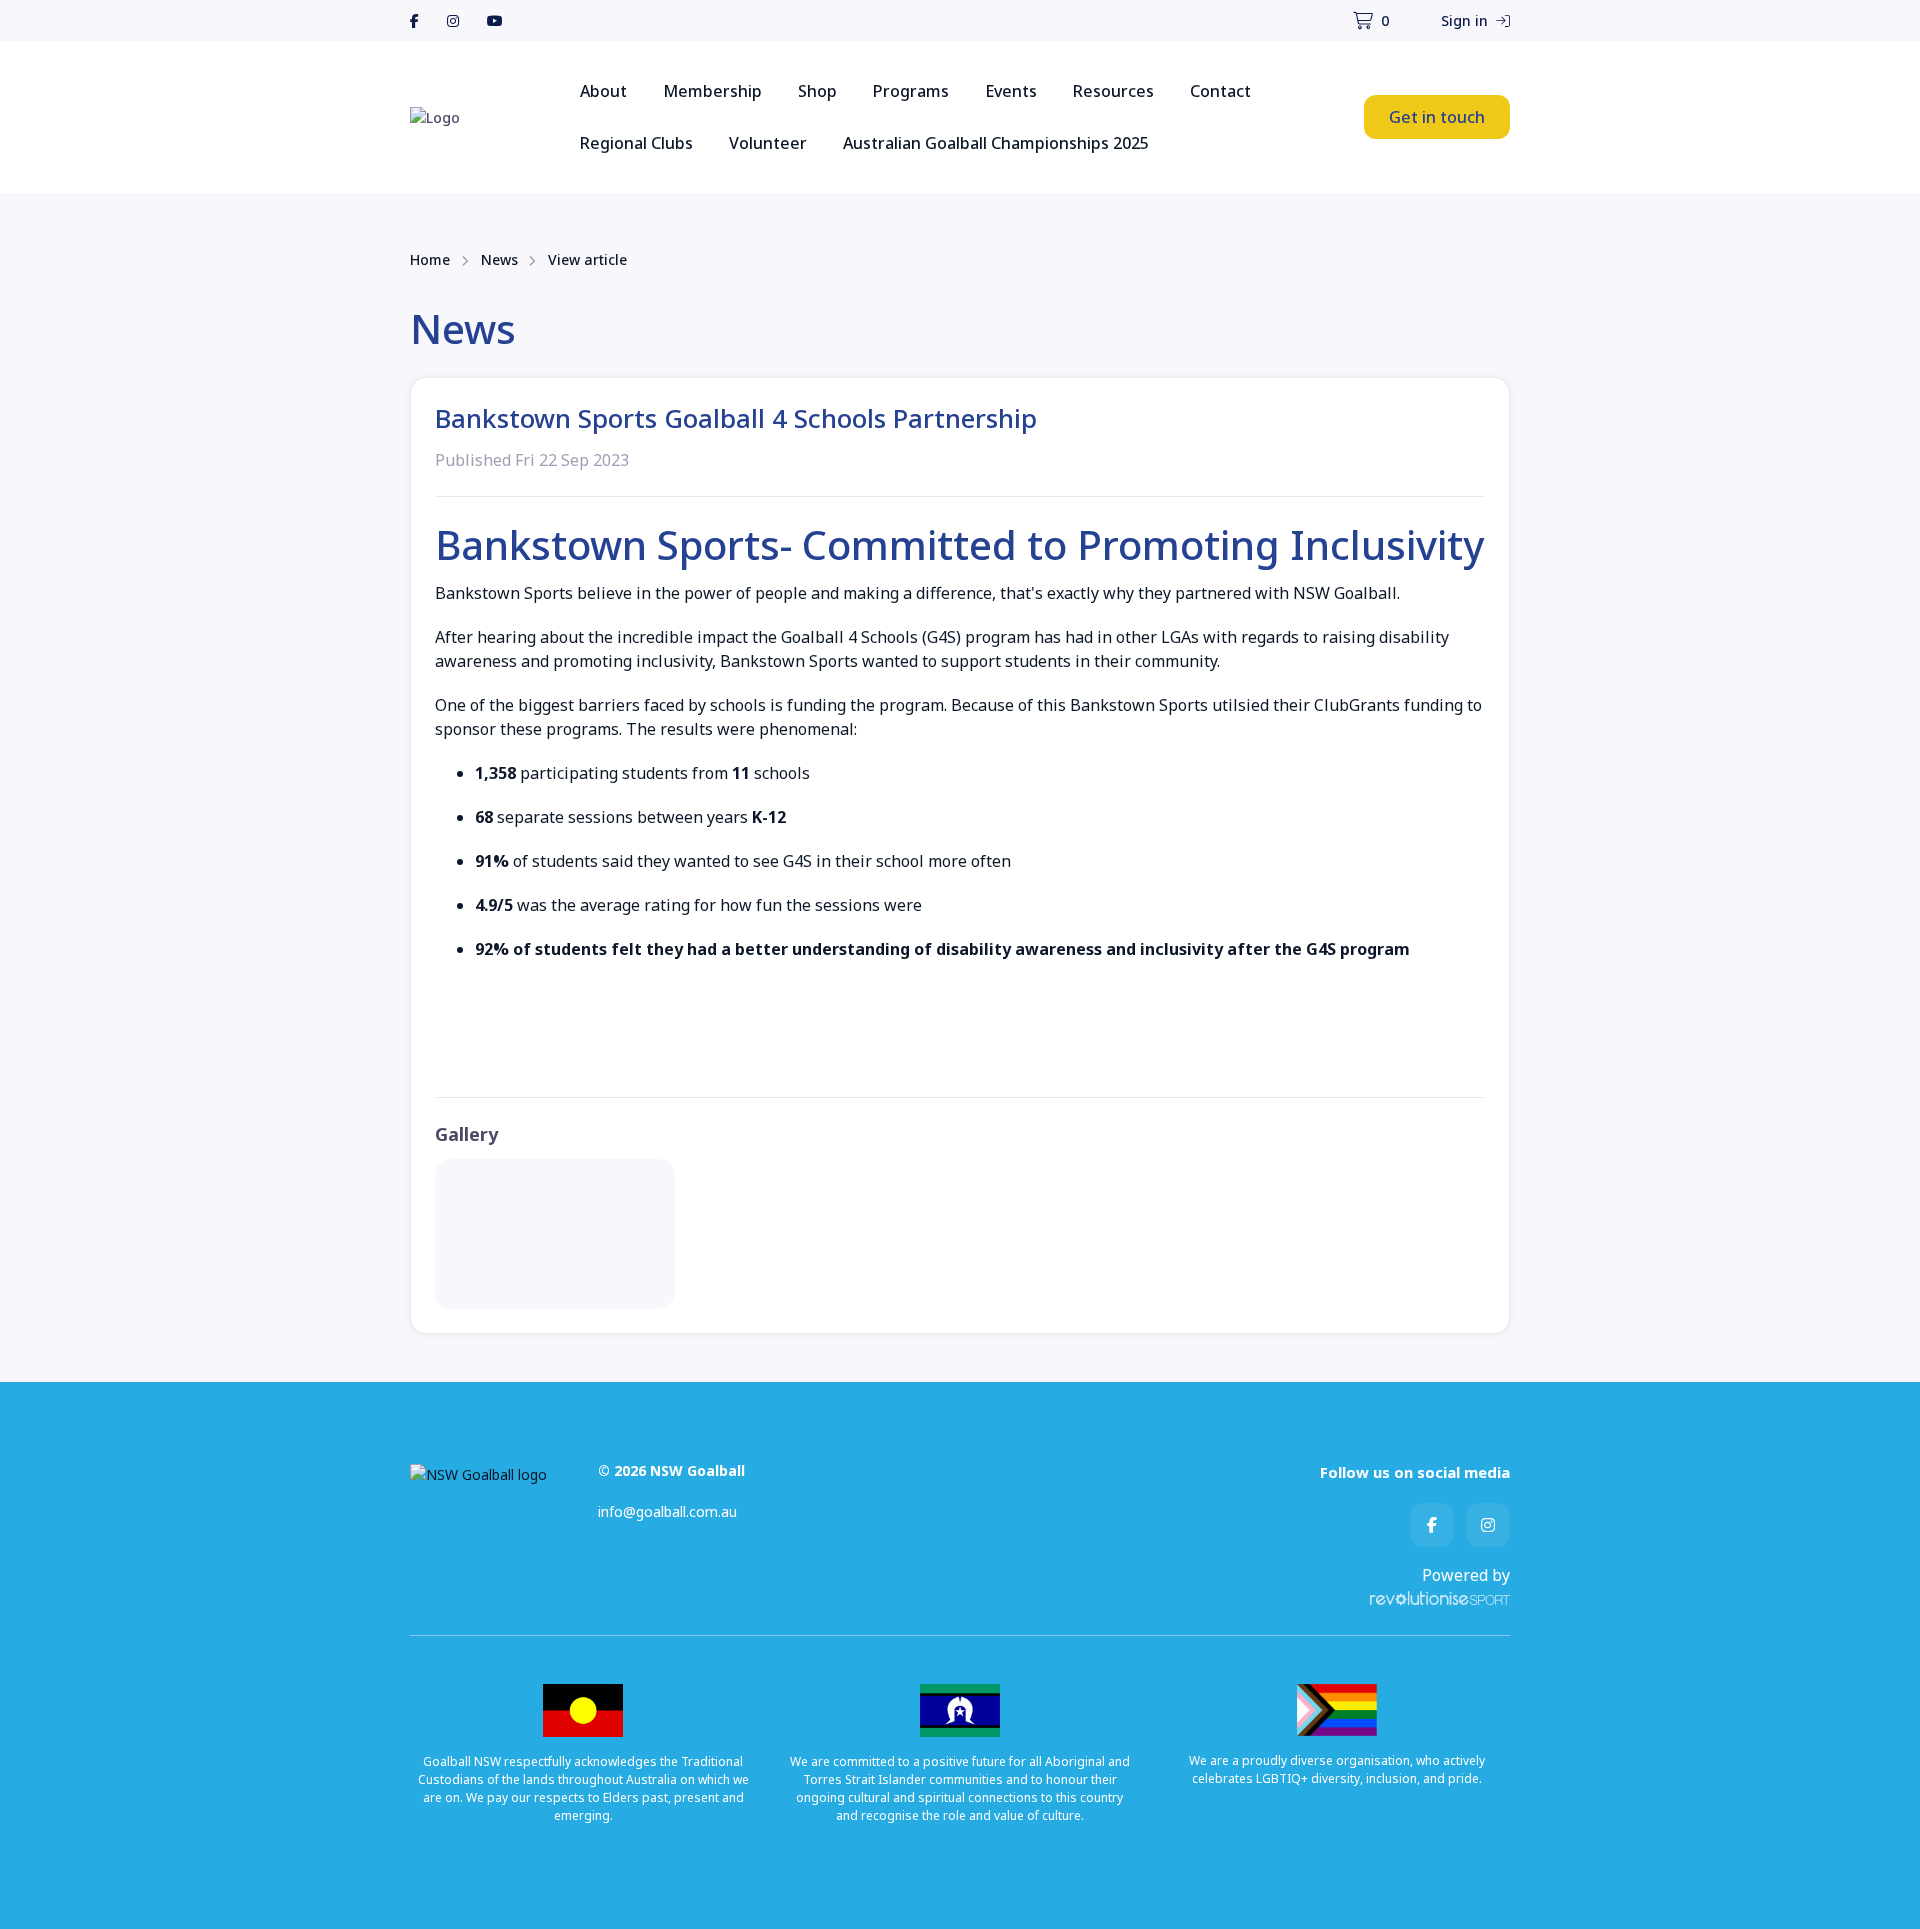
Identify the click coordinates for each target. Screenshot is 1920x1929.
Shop (817, 91)
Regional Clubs (636, 143)
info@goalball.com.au (667, 1511)
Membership (712, 91)
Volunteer (768, 143)
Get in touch (1437, 117)
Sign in (1466, 20)
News (499, 259)
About (603, 91)
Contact (1220, 91)
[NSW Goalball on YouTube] (495, 20)
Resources (1113, 91)
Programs (911, 91)
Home (430, 259)
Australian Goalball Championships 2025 (996, 143)
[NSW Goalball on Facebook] (414, 20)
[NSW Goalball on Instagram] (453, 20)
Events (1011, 91)
